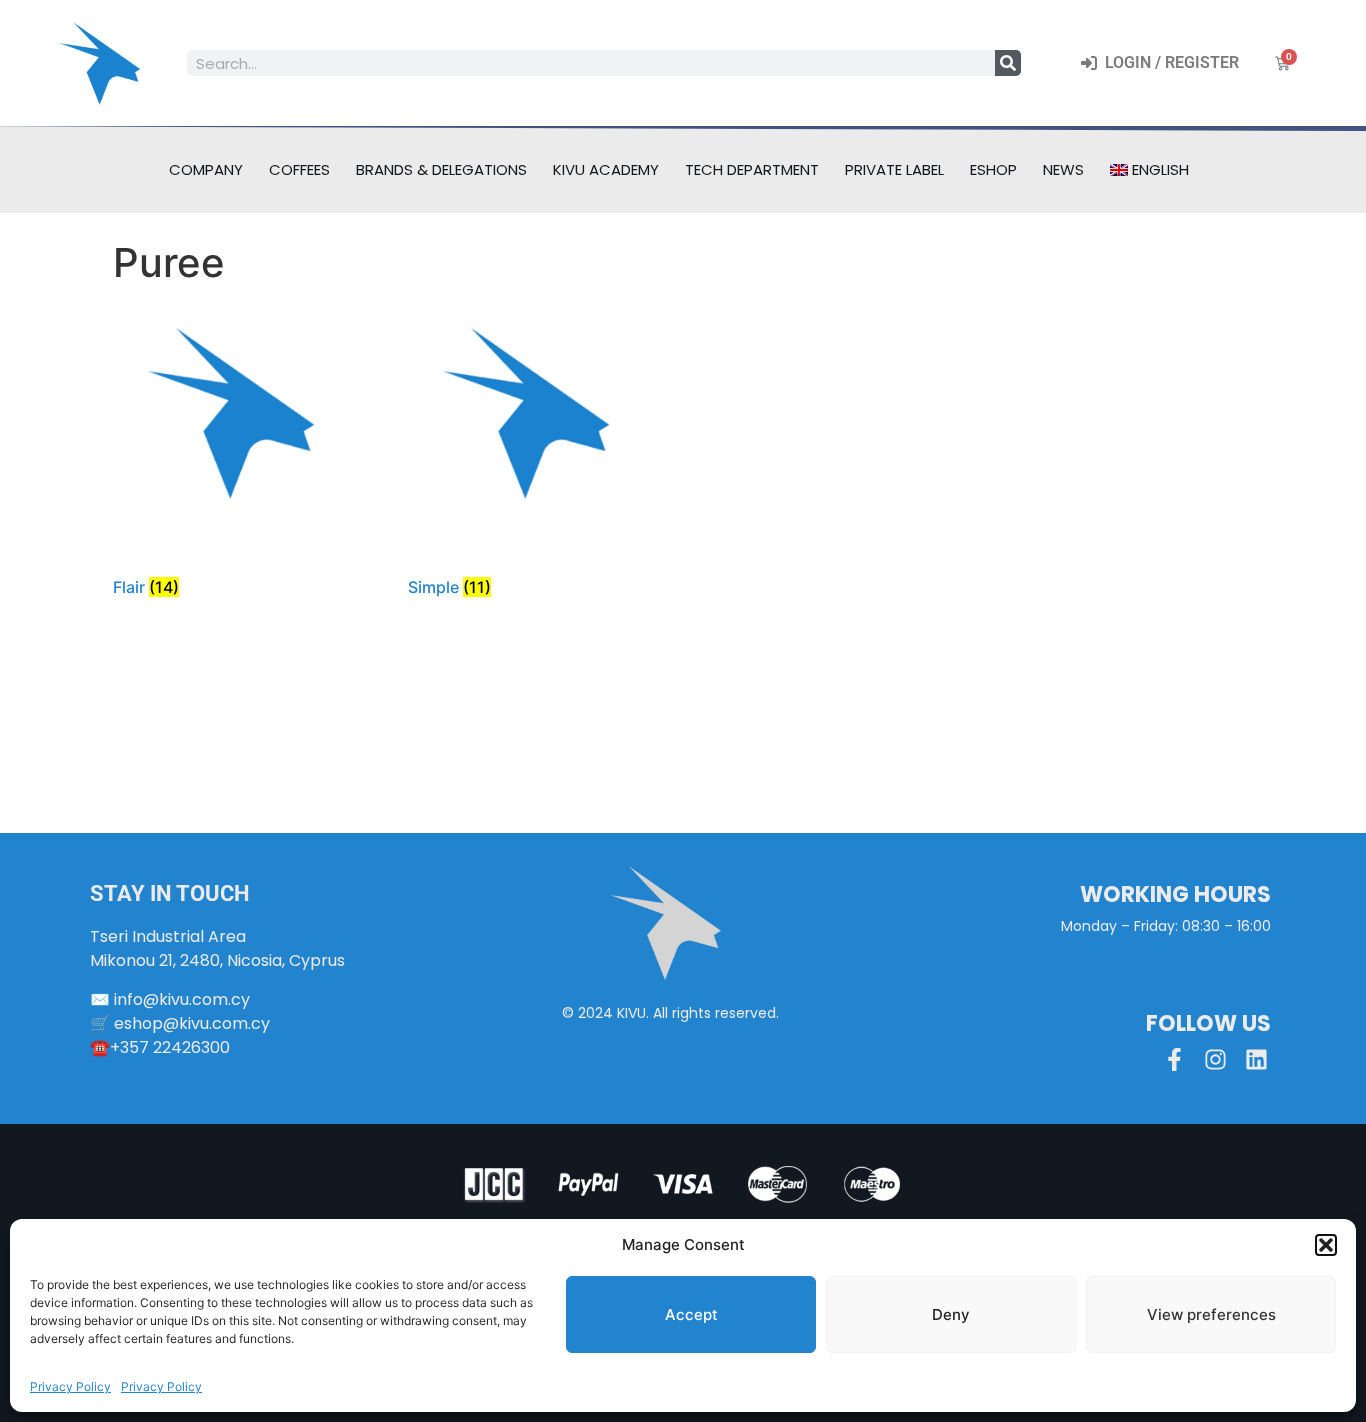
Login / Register (1168, 62)
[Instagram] (1215, 1059)
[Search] (1008, 63)
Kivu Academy (606, 169)
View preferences (1211, 1314)
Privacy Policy (70, 1386)
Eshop (993, 169)
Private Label (894, 169)
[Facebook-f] (1174, 1059)
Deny (951, 1314)
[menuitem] (1150, 170)
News (1063, 169)
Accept (691, 1314)
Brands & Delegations (441, 169)
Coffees (299, 169)
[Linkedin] (1256, 1059)
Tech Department (752, 169)
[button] (1326, 1245)
